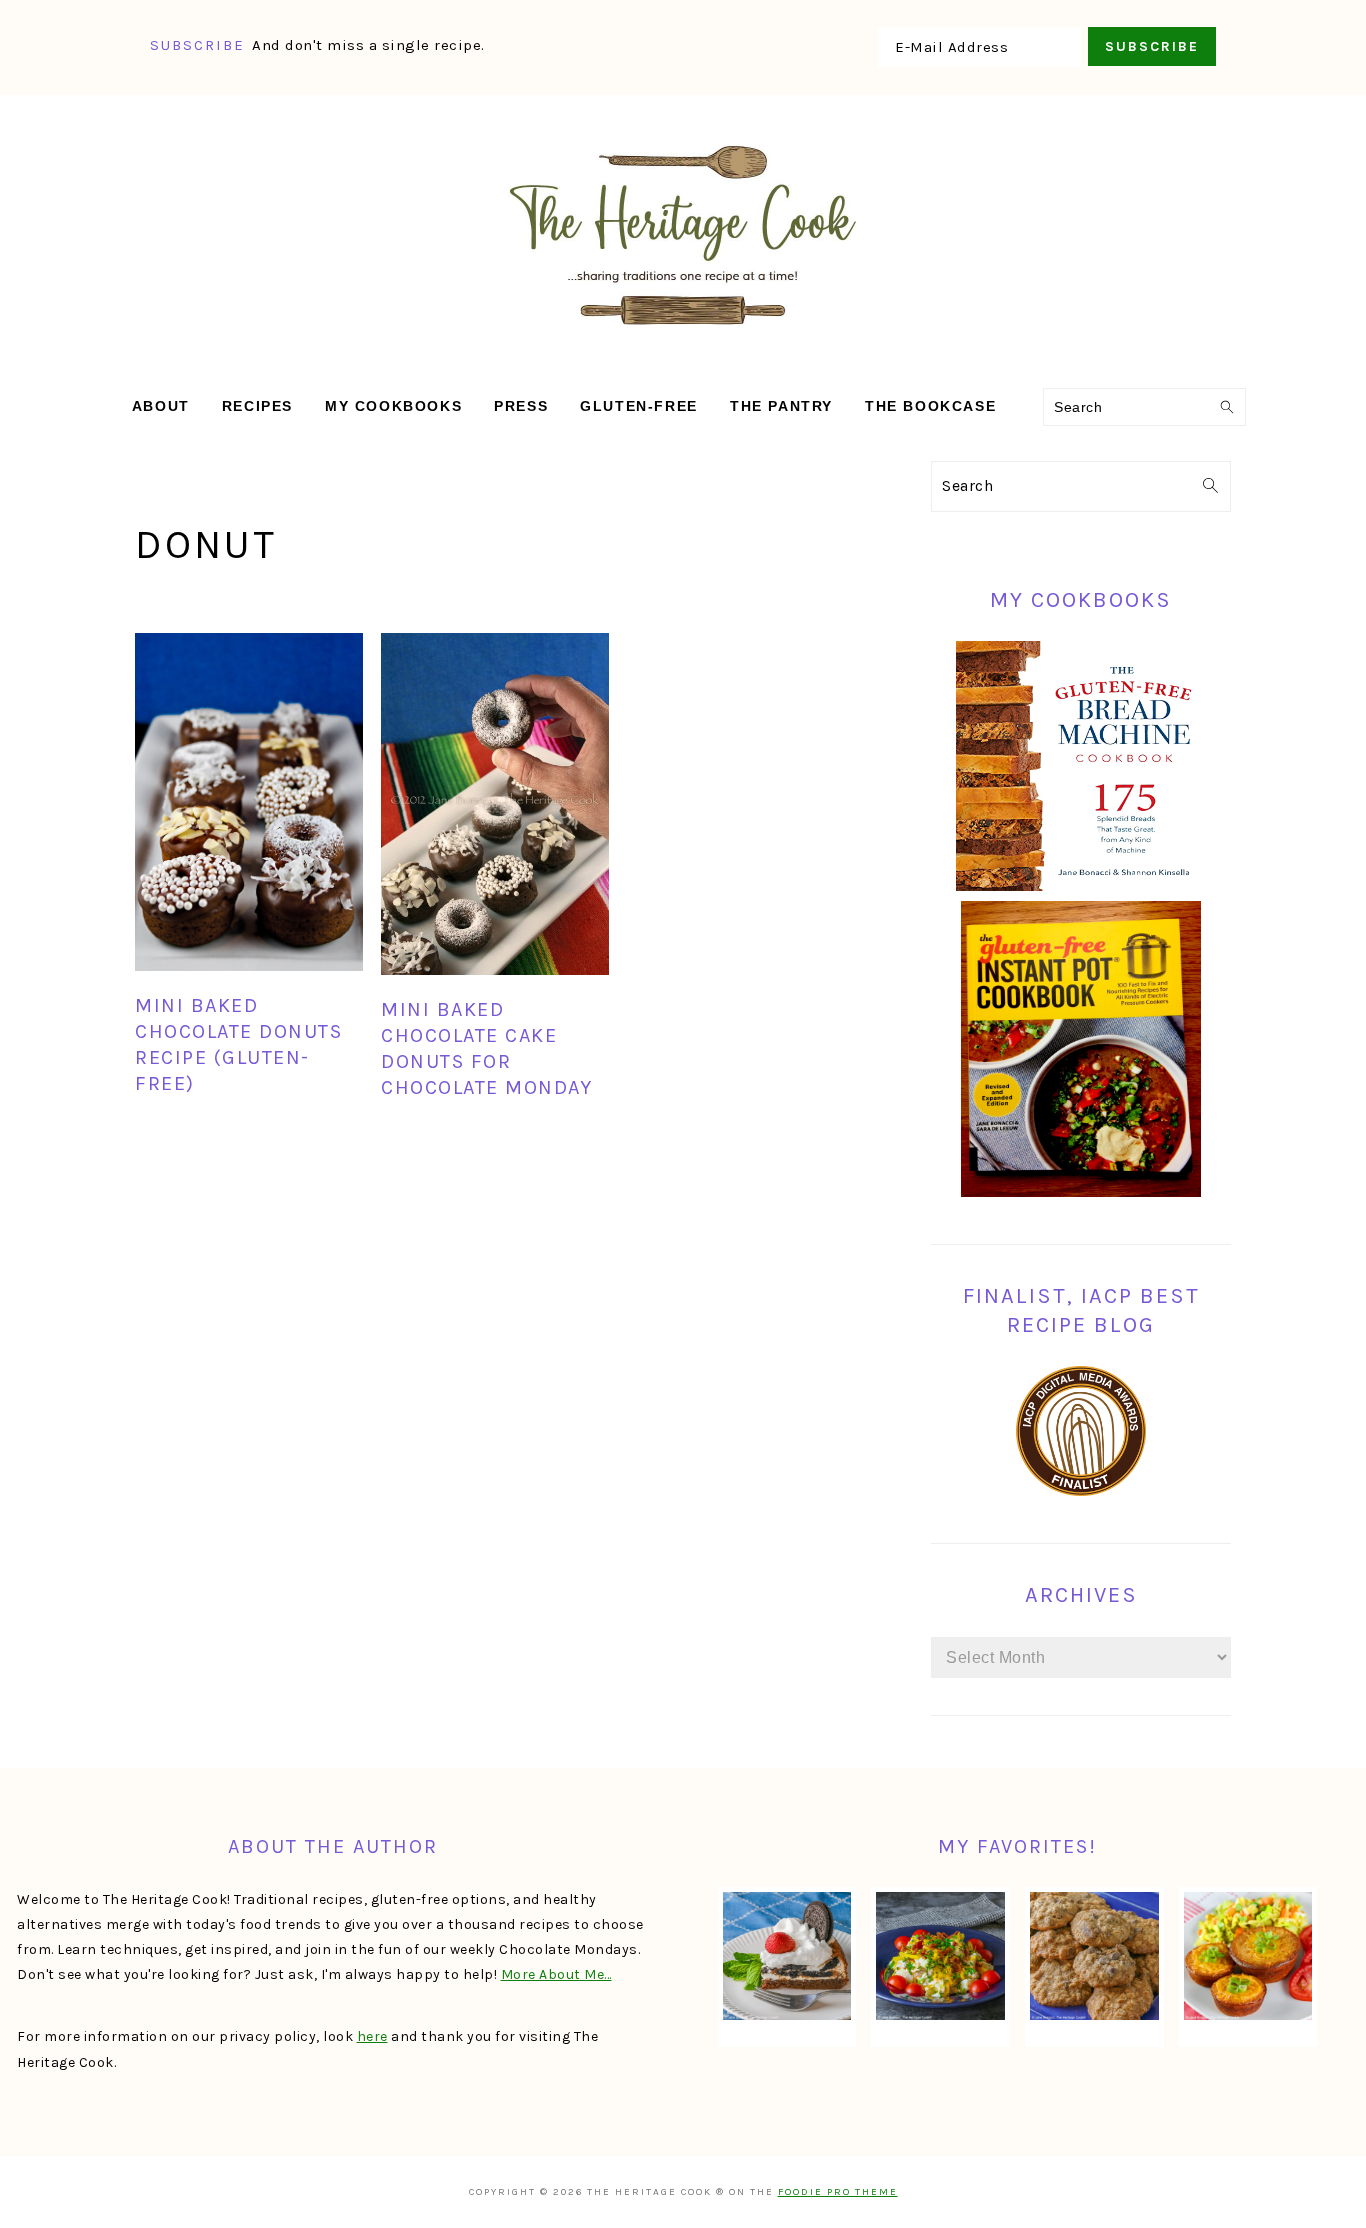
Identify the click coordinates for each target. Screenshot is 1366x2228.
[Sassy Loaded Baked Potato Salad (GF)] (940, 1956)
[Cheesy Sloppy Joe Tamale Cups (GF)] (1248, 1956)
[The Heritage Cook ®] (683, 335)
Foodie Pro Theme (838, 2192)
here (372, 2036)
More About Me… (556, 1974)
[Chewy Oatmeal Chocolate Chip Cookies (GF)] (1094, 1956)
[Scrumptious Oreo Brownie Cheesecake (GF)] (787, 1956)
